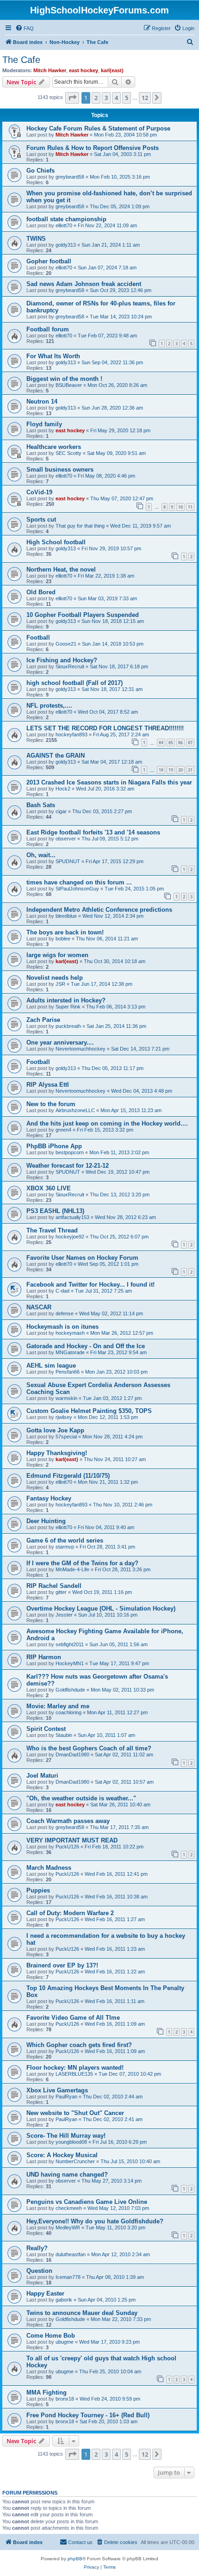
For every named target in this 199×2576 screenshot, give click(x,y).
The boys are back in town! (65, 932)
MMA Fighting (47, 2392)
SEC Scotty (68, 453)
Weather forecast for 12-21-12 (68, 1166)
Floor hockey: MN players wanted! (75, 2068)
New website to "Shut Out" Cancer (75, 2113)
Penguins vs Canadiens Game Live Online (87, 2202)
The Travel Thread (52, 1230)
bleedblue (66, 916)
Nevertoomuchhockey (81, 1049)
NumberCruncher (75, 2161)
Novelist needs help (55, 978)
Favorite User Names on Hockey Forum (82, 1258)
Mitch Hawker (50, 70)
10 (180, 507)
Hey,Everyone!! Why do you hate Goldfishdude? (95, 2221)
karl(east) (112, 70)
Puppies (38, 1890)
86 (180, 743)
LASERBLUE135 (74, 2074)
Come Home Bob (51, 2336)
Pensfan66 (68, 1372)
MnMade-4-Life (72, 1569)
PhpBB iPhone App (54, 1146)
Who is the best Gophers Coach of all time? (89, 1748)
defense (65, 1313)
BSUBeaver (69, 385)
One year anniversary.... (60, 1042)
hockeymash (70, 1333)
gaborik (64, 2300)
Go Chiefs (40, 171)
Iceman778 (68, 2277)
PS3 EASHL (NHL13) (55, 1211)
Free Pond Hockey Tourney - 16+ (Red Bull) (88, 2415)
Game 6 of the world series (65, 1540)
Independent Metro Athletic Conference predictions (99, 910)
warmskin (66, 1398)
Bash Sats (41, 805)
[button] (72, 98)
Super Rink (68, 1007)
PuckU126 (67, 1847)
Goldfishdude (70, 1690)
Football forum (48, 329)
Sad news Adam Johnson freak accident (84, 284)
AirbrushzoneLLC (75, 1110)
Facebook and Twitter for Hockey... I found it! (90, 1285)
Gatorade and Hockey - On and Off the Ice (86, 1346)
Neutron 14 (42, 401)
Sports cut (41, 520)
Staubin (64, 1735)
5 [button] (127, 98)
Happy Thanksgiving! (57, 1453)
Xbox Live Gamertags (57, 2090)
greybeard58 (70, 177)
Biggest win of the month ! (64, 379)
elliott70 (64, 225)
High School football (56, 542)
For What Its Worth (53, 356)
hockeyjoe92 (70, 1237)
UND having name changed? (67, 2175)
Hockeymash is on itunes (62, 1327)
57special (66, 1437)
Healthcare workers (54, 447)
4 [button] (116, 98)
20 (180, 770)
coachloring (68, 1712)
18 (161, 770)
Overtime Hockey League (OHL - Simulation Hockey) (101, 1608)
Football (38, 638)
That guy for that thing (80, 526)
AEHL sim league (51, 1366)
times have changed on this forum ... (79, 882)
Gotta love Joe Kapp (55, 1430)
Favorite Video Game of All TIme (73, 2018)
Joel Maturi (42, 1776)
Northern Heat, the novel (61, 569)
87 (190, 743)
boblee (63, 939)
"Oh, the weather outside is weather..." (81, 1798)
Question (39, 2271)
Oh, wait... (41, 855)
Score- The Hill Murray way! (66, 2136)
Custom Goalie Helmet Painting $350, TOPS (89, 1411)
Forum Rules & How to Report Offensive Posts (93, 148)
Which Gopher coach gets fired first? (79, 2045)
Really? (37, 2248)
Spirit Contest (46, 1729)
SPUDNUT (68, 861)
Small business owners (60, 470)
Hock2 (63, 789)
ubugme (65, 2342)
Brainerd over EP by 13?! (62, 1965)
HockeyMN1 (70, 1663)
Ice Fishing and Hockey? (62, 660)
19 (171, 770)
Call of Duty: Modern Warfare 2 (70, 1913)
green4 (63, 1130)
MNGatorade (70, 1352)
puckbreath (68, 1026)
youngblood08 (71, 2142)
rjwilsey (64, 1417)
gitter (61, 1592)
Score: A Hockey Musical (62, 2155)
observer (66, 839)
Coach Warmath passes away (68, 1821)
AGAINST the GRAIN (56, 756)
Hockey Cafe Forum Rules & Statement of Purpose (98, 128)
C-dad (62, 1291)
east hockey (84, 70)
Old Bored (41, 592)
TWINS (36, 239)
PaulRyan (66, 2097)
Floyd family (44, 424)
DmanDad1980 (72, 1755)
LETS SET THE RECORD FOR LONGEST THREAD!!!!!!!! (105, 728)
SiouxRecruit (70, 666)
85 (171, 743)
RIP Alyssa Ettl (48, 1085)
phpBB (75, 2559)
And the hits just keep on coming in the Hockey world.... (107, 1123)
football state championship (66, 219)
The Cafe (21, 60)
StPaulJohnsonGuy (77, 889)
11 (190, 507)
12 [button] (145, 98)
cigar (61, 811)
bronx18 (65, 2399)
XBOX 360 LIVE (49, 1188)
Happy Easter (45, 2293)
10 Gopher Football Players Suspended (83, 615)
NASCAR (39, 1307)
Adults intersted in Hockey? (66, 1000)
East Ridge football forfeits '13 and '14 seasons (93, 832)
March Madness (49, 1868)
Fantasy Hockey (49, 1498)
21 (190, 770)
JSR (60, 984)
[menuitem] (25, 28)
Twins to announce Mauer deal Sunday (82, 2313)
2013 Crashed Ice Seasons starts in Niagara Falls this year (109, 782)
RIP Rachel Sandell (54, 1586)
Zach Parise (43, 1020)
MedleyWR (68, 2228)
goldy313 (66, 245)
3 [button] (106, 98)
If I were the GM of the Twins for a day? (82, 1563)
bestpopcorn (70, 1152)
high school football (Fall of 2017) (75, 683)
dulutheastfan (71, 2254)
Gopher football (49, 261)
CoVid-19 (39, 492)
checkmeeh (69, 2208)
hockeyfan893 (72, 734)
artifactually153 (72, 1217)
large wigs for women (57, 955)
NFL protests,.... (49, 706)
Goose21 (66, 644)
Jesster (64, 1615)
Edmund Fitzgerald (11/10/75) (68, 1476)
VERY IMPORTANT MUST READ (72, 1840)
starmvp (65, 1547)
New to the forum (51, 1104)
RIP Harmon (44, 1657)
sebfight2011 (70, 1644)
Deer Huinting (46, 1521)
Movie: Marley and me (58, 1706)
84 (161, 743)
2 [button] (96, 98)
